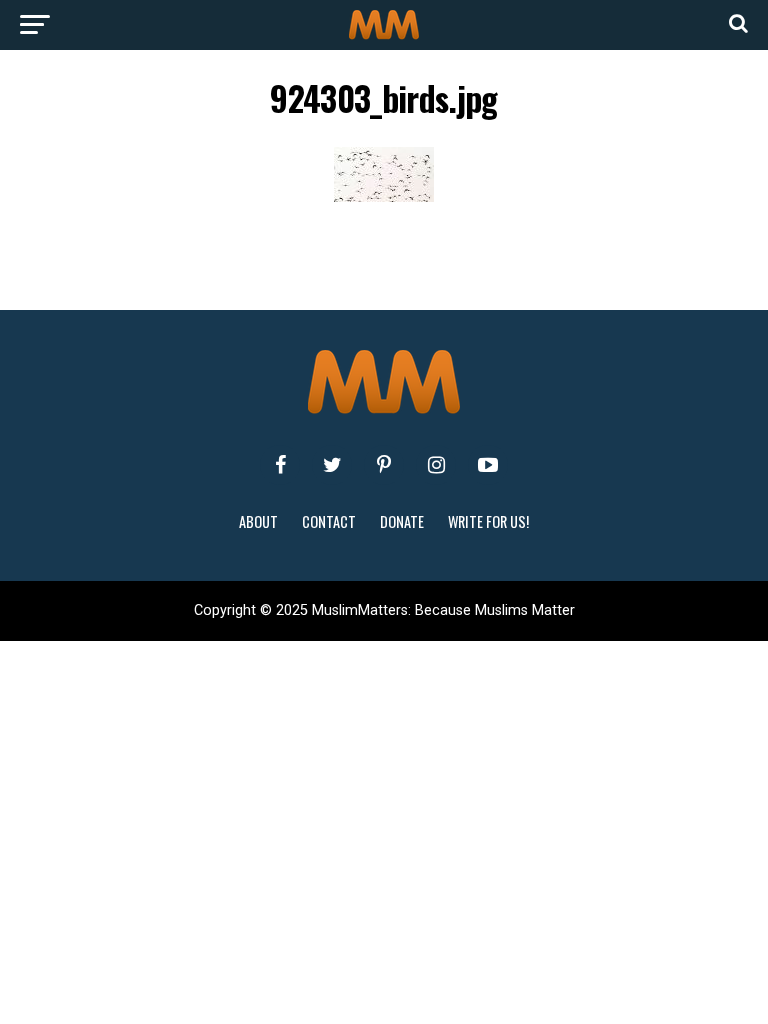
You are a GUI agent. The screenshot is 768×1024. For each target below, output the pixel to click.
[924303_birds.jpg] (384, 196)
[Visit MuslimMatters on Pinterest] (384, 465)
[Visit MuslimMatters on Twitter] (332, 465)
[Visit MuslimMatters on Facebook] (280, 465)
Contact (329, 521)
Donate (402, 521)
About (258, 521)
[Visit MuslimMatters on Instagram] (436, 465)
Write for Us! (488, 521)
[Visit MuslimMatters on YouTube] (488, 465)
